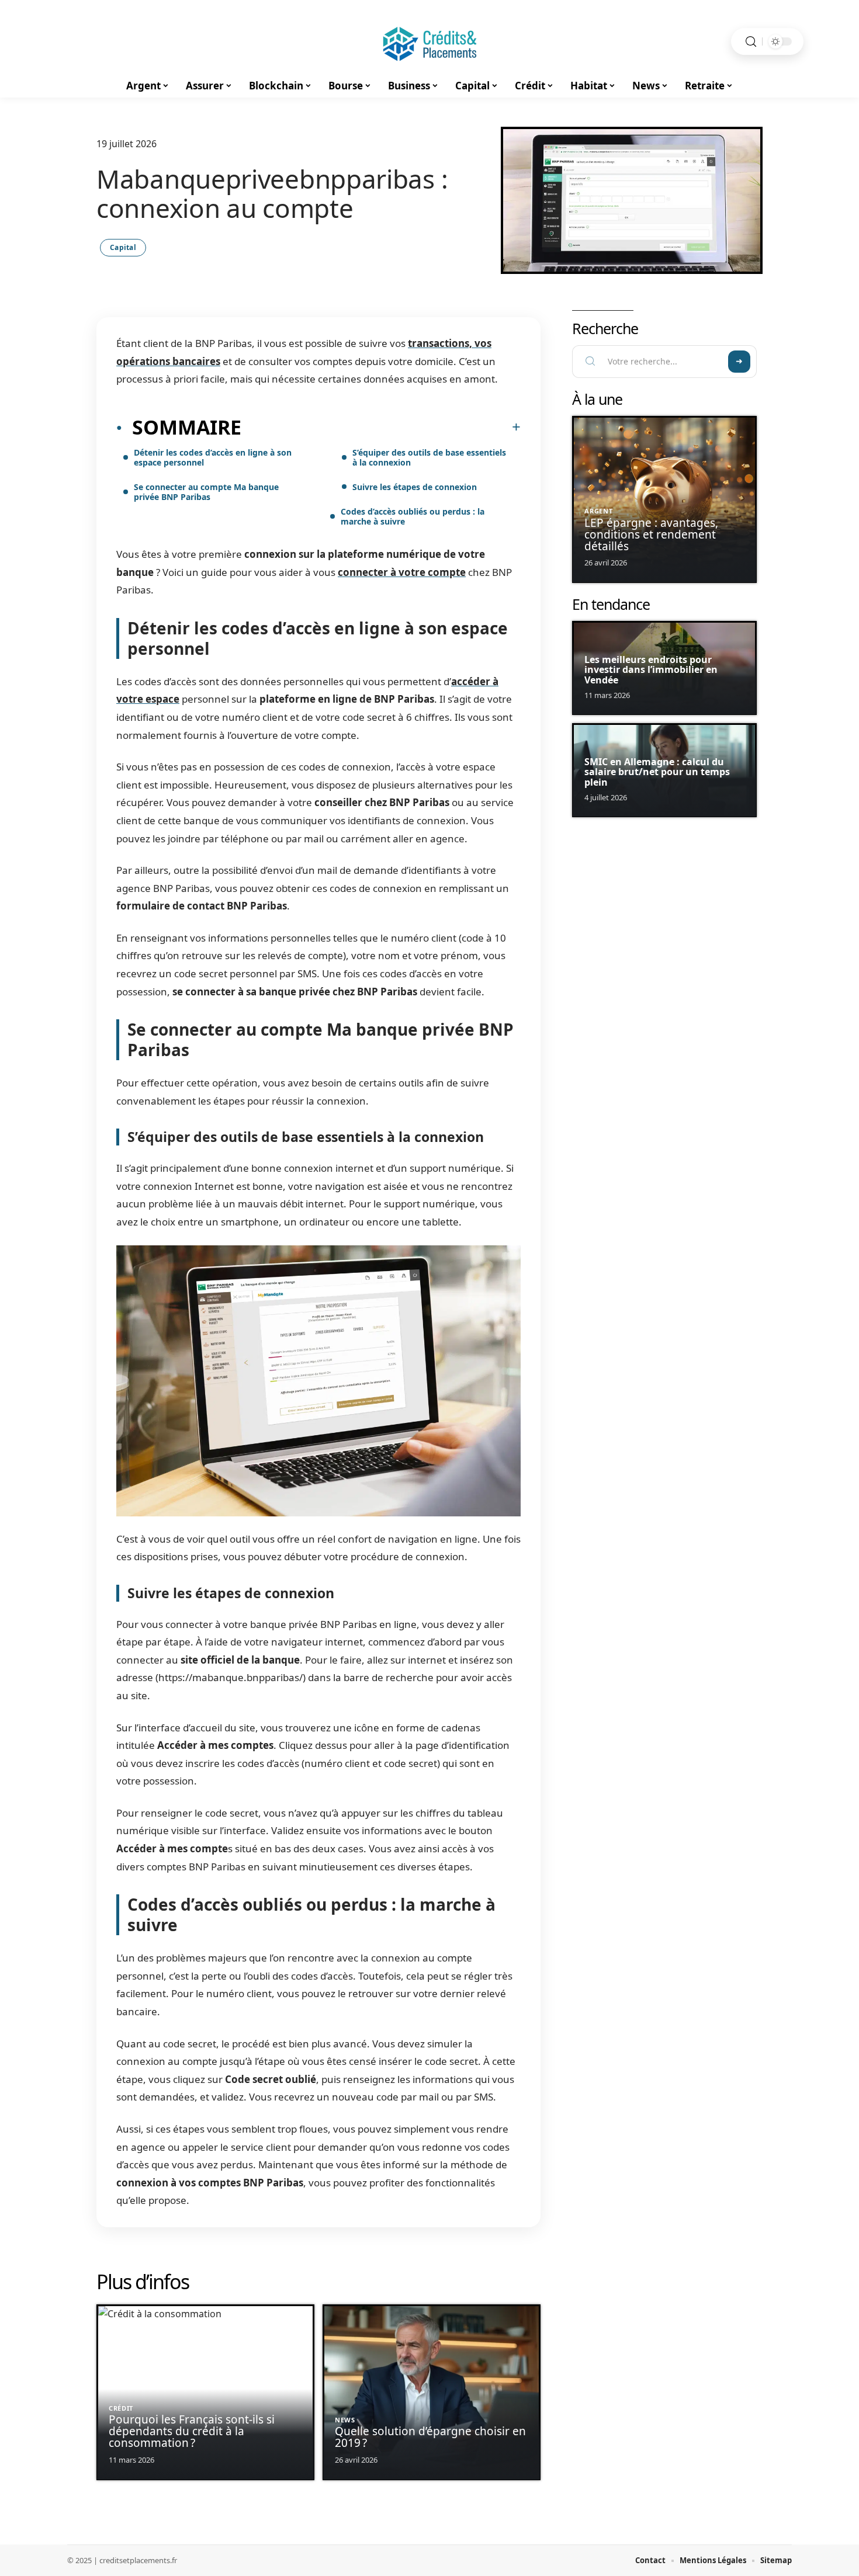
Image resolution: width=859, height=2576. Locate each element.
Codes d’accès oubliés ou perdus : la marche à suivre (413, 516)
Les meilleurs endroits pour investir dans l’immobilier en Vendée (651, 670)
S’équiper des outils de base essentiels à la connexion (429, 457)
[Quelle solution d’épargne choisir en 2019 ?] (432, 2392)
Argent (598, 511)
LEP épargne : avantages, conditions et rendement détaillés (651, 534)
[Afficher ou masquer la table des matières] (381, 427)
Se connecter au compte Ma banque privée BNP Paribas (206, 492)
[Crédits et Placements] (430, 41)
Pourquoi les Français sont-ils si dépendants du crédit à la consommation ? (192, 2431)
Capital (123, 247)
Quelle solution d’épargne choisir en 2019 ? (430, 2437)
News (345, 2420)
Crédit (121, 2408)
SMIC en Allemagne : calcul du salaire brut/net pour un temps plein (657, 772)
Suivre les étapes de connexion (415, 487)
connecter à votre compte (402, 572)
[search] (751, 42)
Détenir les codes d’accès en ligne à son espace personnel (213, 457)
